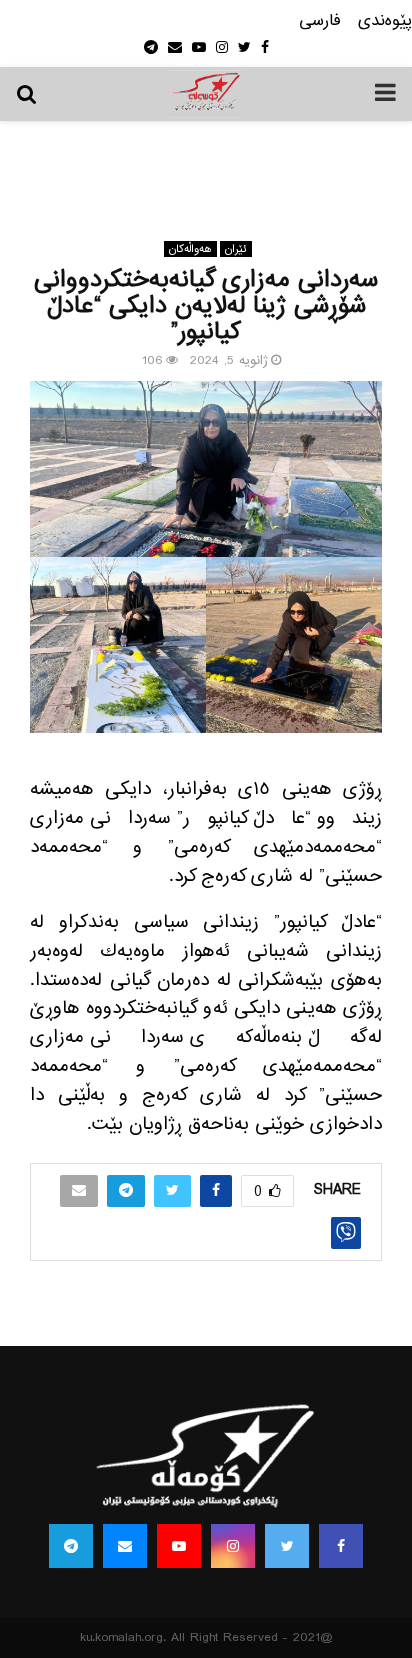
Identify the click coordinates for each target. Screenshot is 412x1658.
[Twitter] (287, 1546)
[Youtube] (179, 1546)
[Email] (125, 1546)
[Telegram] (71, 1546)
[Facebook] (341, 1546)
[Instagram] (233, 1546)
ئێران (236, 249)
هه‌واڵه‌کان (190, 249)
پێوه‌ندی (385, 21)
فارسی (320, 21)
